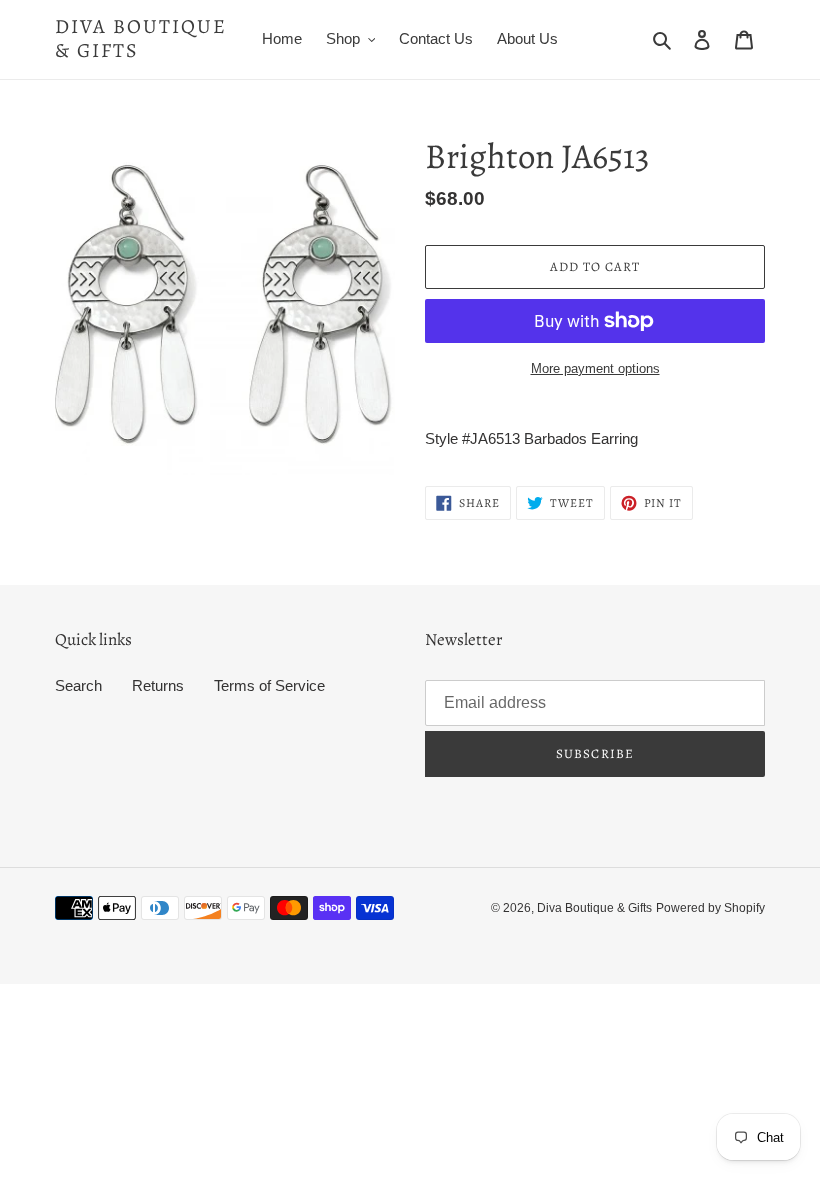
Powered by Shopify (710, 908)
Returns (158, 685)
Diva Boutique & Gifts (141, 39)
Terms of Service (269, 685)
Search (78, 685)
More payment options (595, 368)
